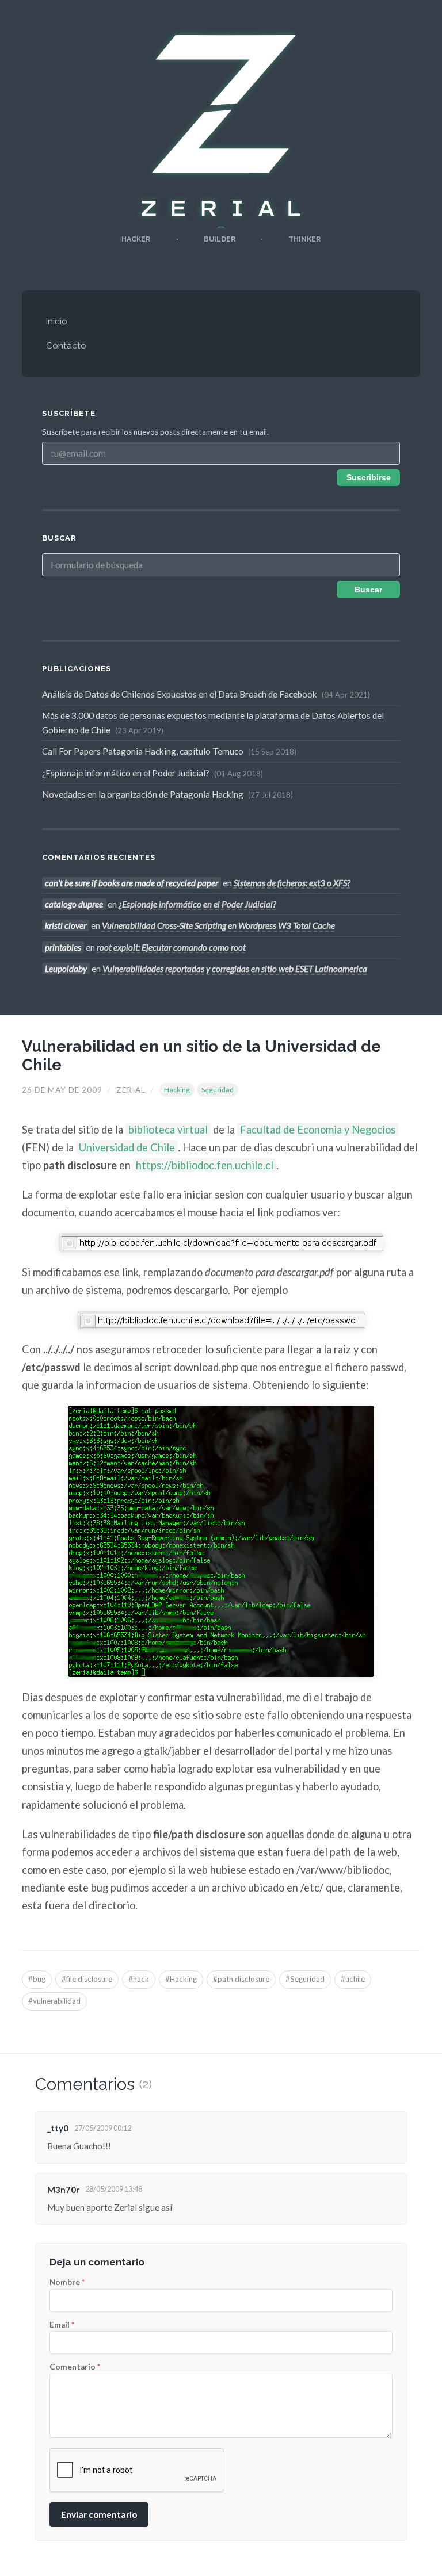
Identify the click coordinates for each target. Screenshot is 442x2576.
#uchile (353, 1979)
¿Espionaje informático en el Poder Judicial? (151, 773)
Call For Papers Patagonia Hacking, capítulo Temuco (168, 751)
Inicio (57, 321)
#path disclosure (241, 1979)
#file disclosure (87, 1979)
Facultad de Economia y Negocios (318, 1130)
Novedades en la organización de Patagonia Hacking (166, 794)
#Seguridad (305, 1979)
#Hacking (181, 1979)
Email (62, 2325)
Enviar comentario (99, 2514)
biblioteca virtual (168, 1130)
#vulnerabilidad (54, 2001)
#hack (139, 1979)
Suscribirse (369, 478)
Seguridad (218, 1090)
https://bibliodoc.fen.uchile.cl (205, 1165)
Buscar (368, 590)
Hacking (177, 1090)
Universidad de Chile (127, 1147)
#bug (37, 1979)
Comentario (75, 2367)
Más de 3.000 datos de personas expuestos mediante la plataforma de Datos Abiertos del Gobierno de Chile (213, 722)
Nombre (67, 2283)
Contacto (66, 346)
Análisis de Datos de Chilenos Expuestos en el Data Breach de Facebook (205, 694)
